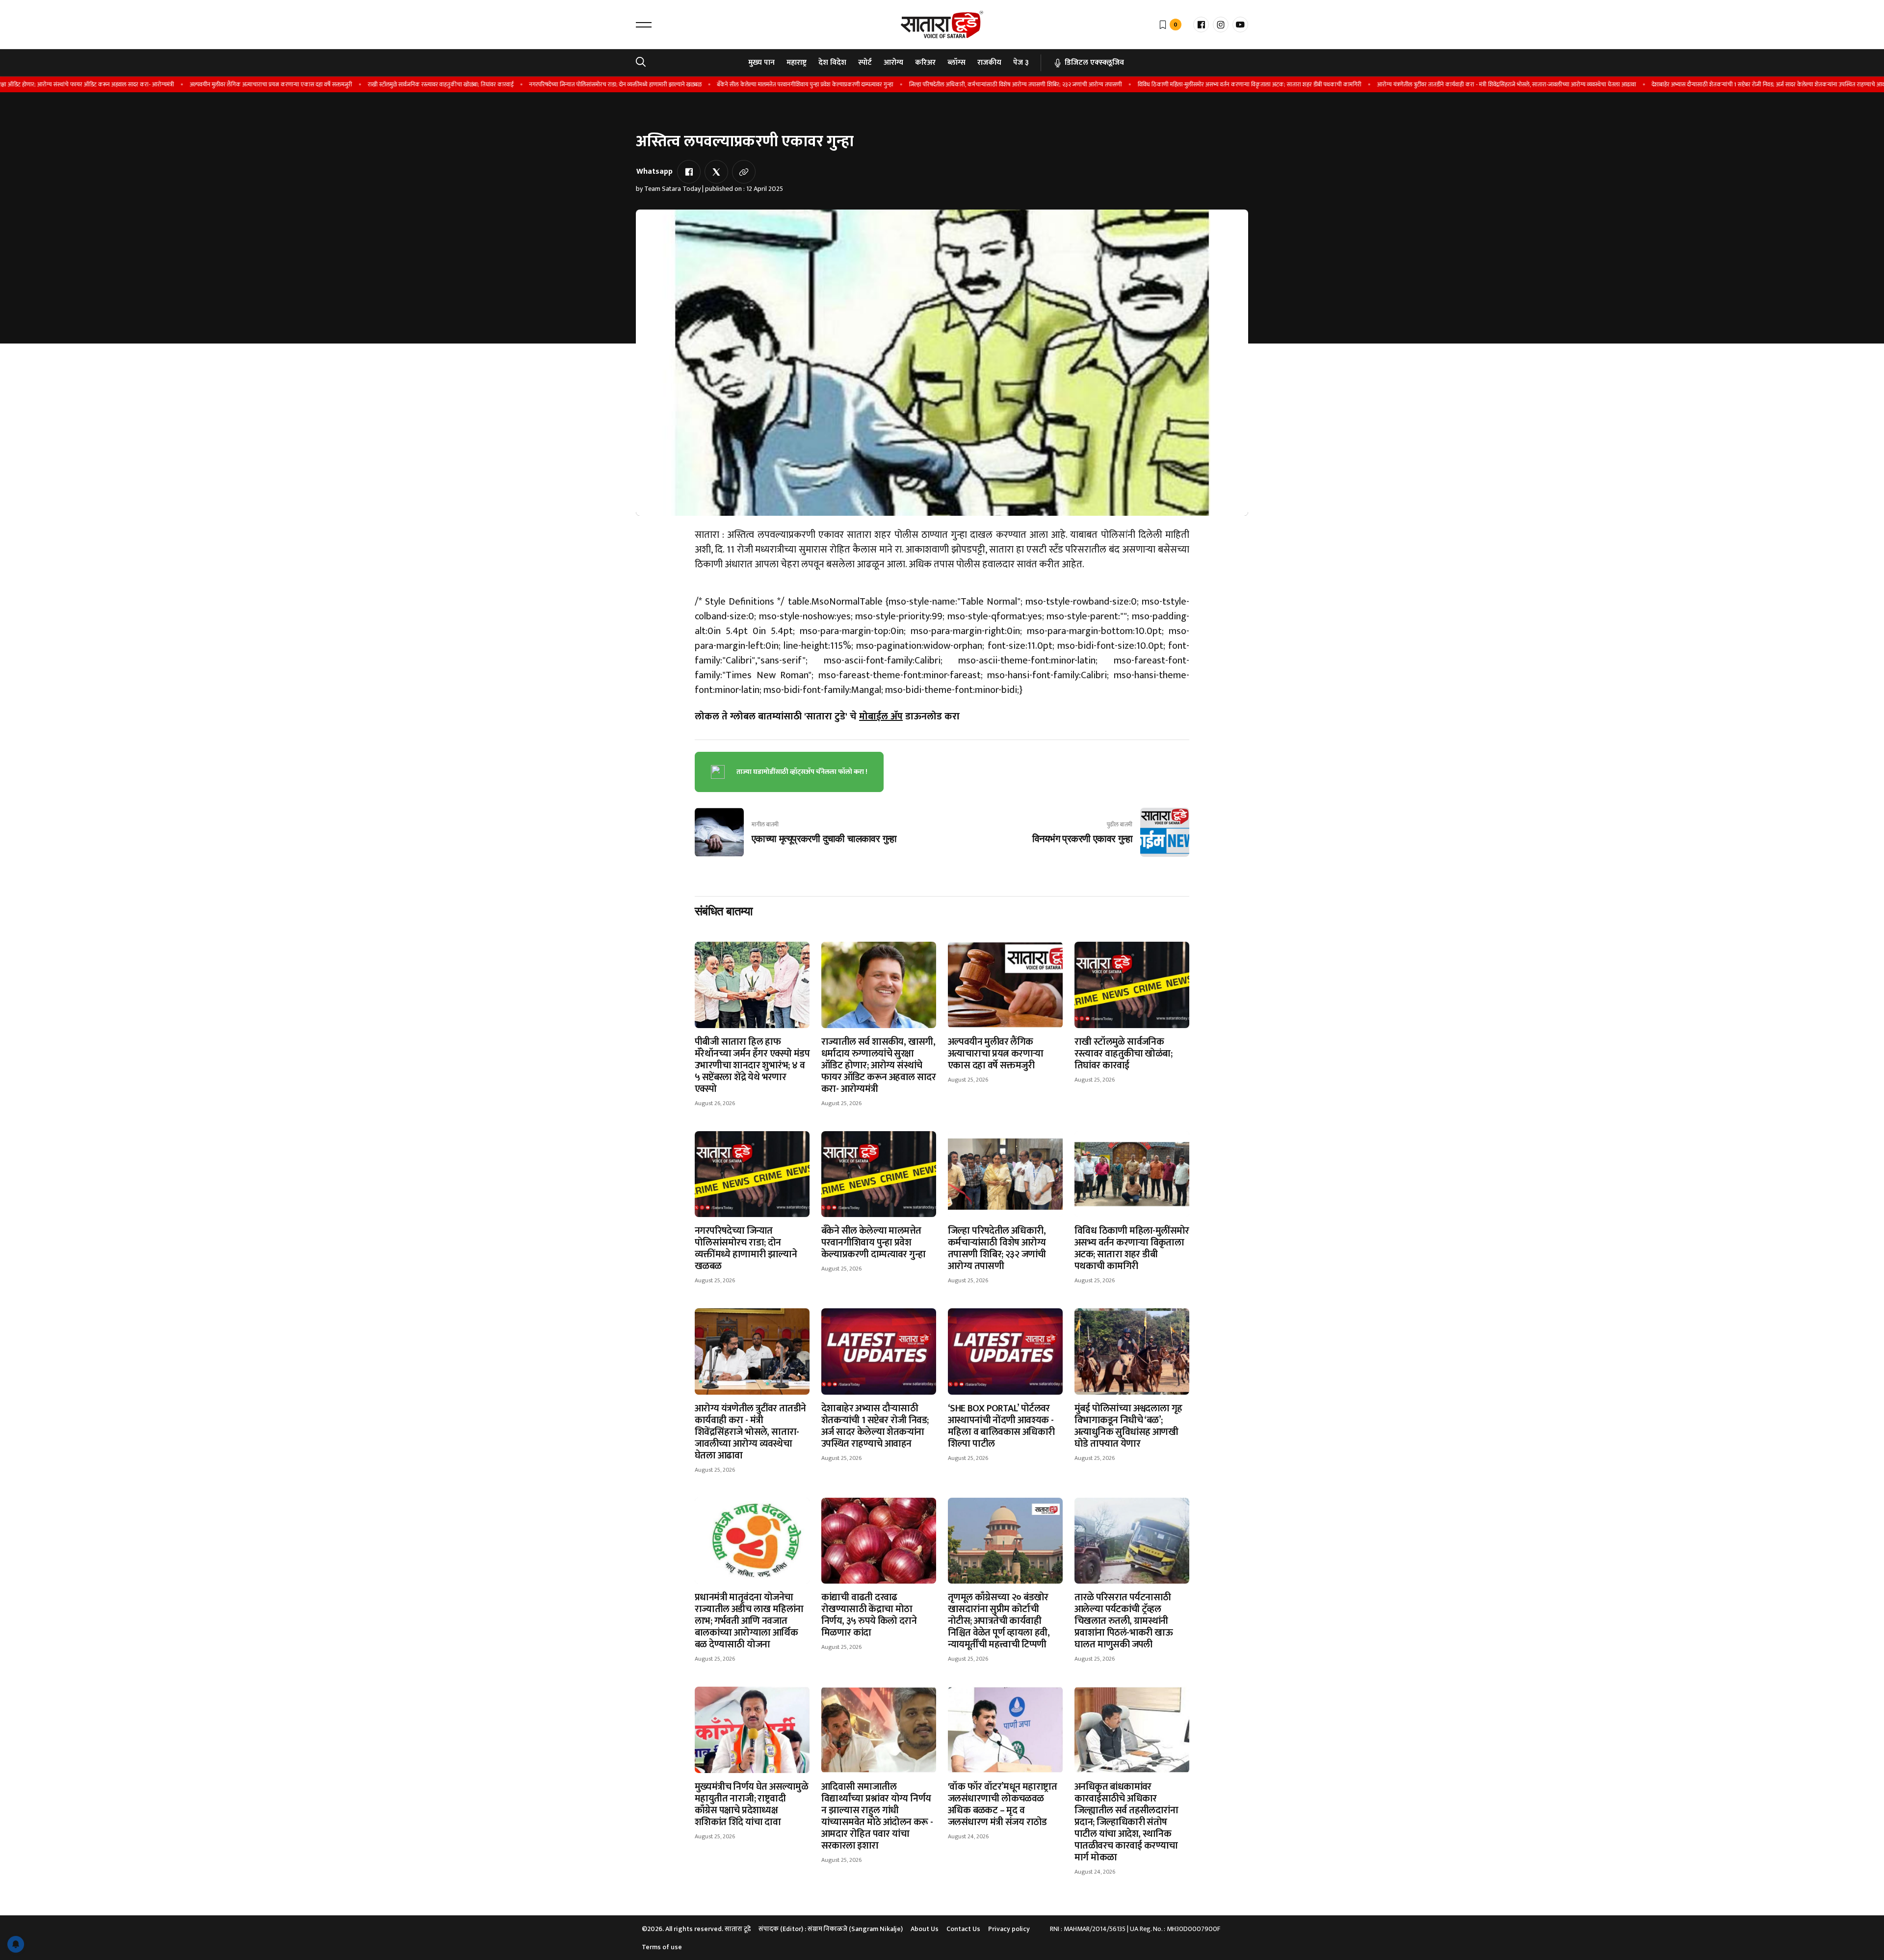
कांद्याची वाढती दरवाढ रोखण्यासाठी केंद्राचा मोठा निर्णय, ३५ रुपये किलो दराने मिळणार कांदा (869, 1615)
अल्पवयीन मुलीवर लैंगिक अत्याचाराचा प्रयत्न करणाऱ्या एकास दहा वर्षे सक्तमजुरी (211, 84)
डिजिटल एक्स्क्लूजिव (1094, 63)
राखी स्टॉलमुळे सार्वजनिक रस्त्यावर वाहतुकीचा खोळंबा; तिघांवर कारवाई (380, 84)
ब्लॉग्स (956, 63)
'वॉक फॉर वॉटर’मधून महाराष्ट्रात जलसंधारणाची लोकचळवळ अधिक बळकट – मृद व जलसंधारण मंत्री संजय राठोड (1002, 1804)
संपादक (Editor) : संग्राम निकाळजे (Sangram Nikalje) (831, 1929)
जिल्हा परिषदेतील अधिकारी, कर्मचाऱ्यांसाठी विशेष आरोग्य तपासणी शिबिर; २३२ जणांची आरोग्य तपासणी (955, 84)
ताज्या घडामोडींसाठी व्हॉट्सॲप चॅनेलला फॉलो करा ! (802, 772)
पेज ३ (1021, 63)
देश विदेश (832, 63)
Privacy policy (1009, 1929)
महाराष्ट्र (797, 63)
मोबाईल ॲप (881, 716)
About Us (925, 1929)
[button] (644, 25)
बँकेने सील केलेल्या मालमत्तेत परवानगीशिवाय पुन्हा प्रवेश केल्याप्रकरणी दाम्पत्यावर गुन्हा (745, 84)
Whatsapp (654, 172)
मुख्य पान (761, 63)
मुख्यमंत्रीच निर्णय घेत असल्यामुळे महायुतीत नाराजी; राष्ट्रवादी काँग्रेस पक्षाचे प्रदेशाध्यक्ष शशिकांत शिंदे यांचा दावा (751, 1804)
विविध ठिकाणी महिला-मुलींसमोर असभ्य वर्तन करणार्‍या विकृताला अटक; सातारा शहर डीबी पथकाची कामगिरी (1189, 84)
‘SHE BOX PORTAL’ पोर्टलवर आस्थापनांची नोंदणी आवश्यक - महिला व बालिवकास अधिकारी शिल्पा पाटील (1001, 1426)
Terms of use (662, 1947)
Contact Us (963, 1929)
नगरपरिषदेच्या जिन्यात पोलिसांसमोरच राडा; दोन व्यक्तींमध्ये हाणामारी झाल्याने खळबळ (555, 84)
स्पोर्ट (865, 63)
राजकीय (989, 63)
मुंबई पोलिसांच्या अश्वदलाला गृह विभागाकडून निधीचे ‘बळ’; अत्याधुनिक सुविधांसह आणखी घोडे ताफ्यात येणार (1128, 1426)
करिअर (925, 63)
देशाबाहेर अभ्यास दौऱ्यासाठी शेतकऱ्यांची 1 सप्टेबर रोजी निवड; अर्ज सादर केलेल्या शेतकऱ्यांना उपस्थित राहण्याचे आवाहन (1712, 84)
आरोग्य (893, 63)
